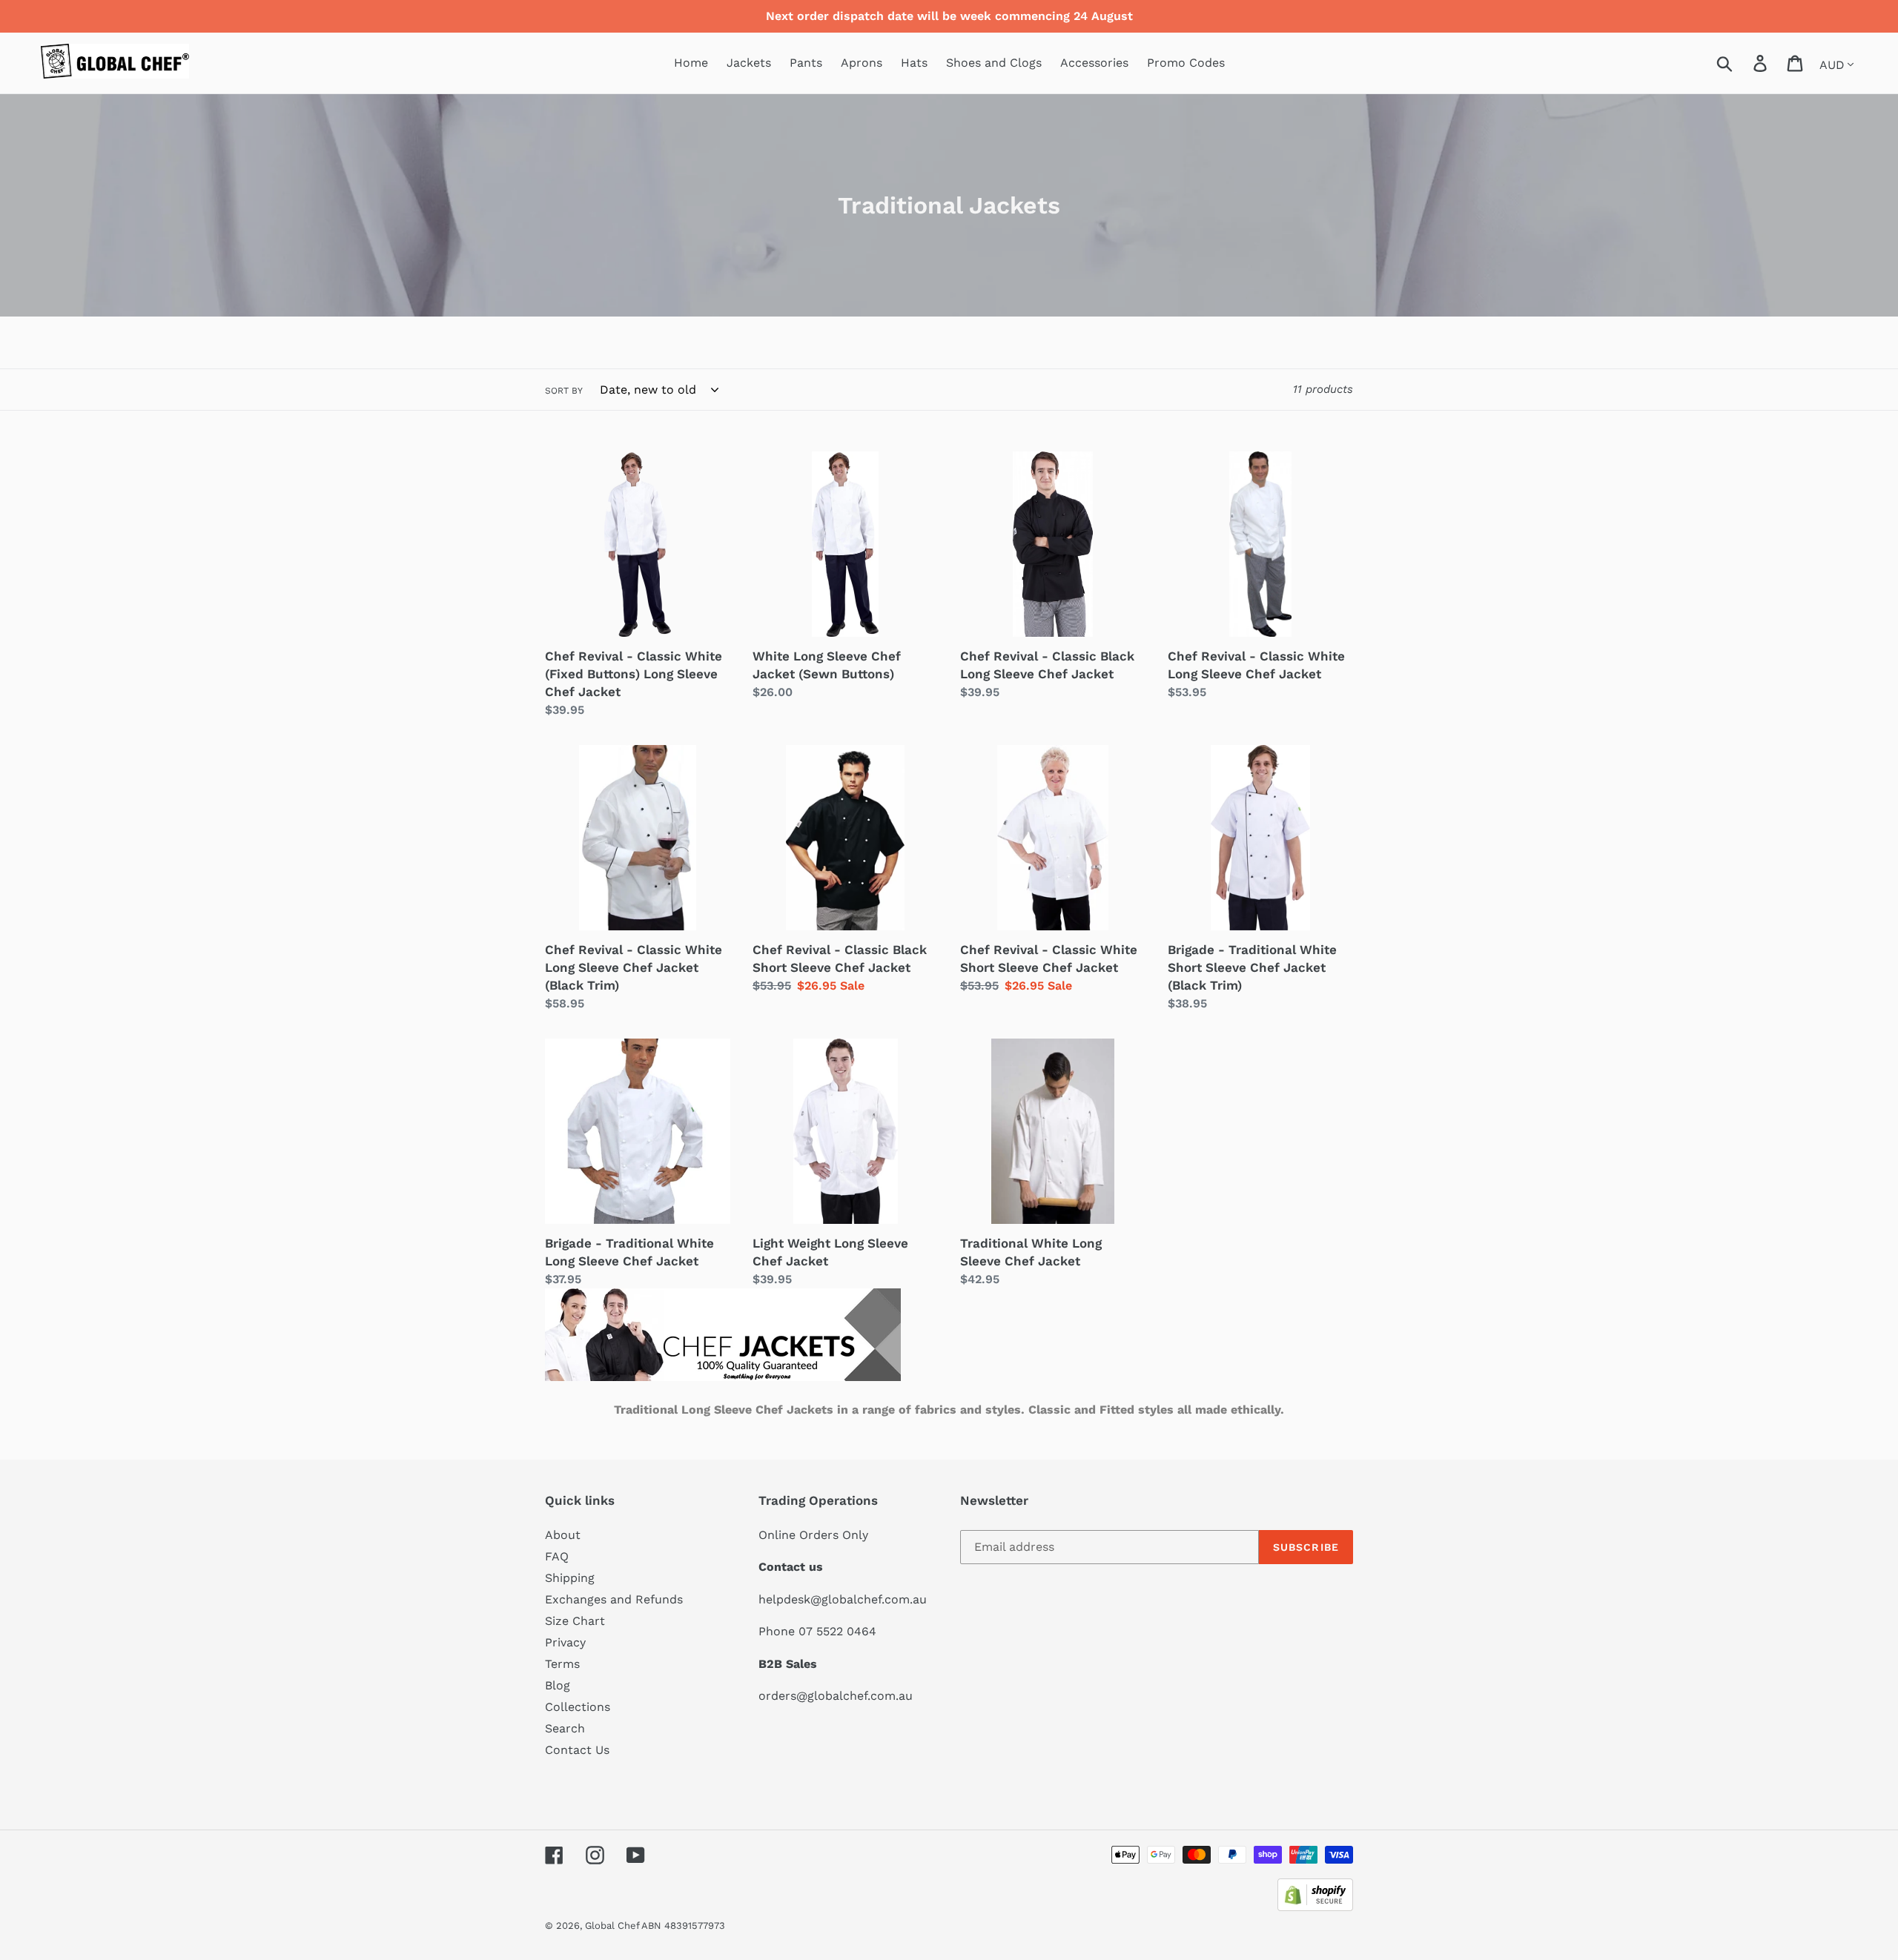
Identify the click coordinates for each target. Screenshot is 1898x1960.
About (563, 1535)
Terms (562, 1664)
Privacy (565, 1642)
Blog (558, 1685)
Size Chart (575, 1621)
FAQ (557, 1556)
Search (565, 1728)
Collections (578, 1707)
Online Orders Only (813, 1535)
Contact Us (577, 1750)
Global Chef (613, 1926)
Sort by (564, 391)
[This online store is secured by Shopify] (1315, 1907)
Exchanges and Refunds (614, 1599)
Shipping (570, 1578)
